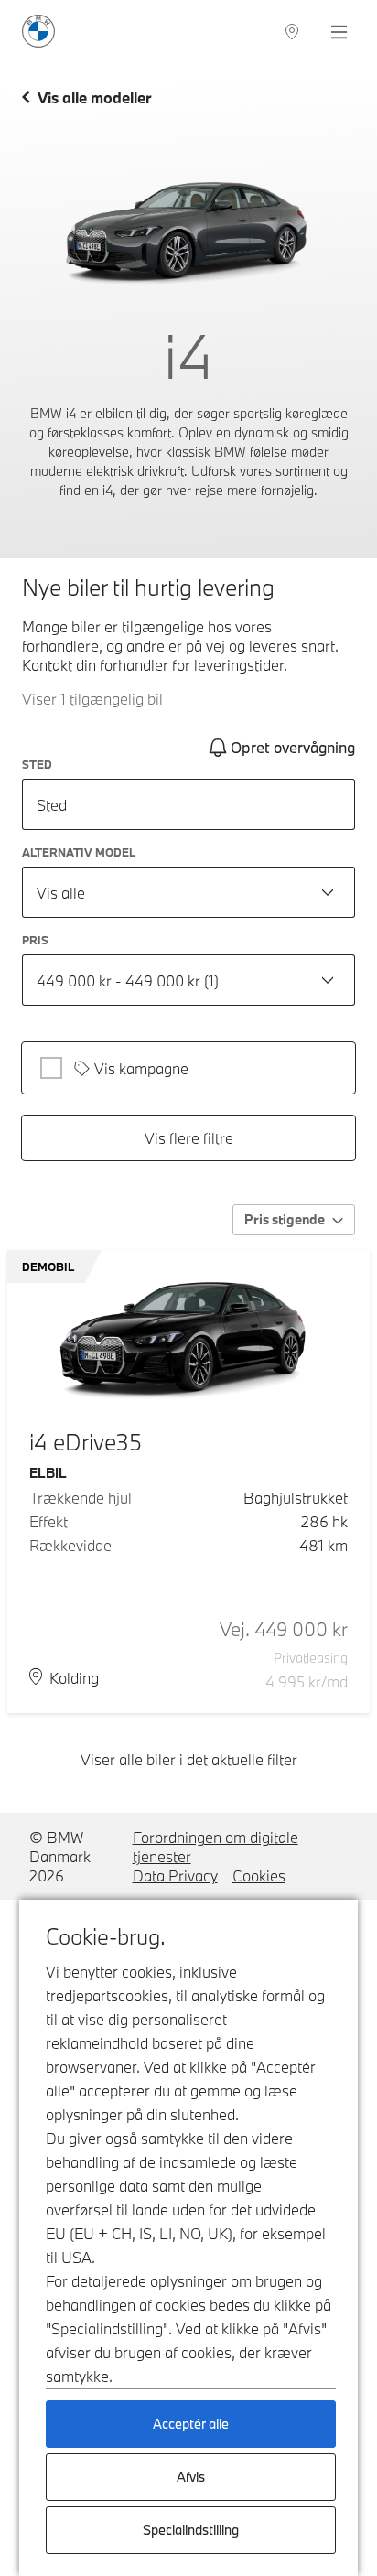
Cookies (259, 1875)
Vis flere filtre (189, 1138)
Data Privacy (175, 1875)
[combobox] (188, 892)
